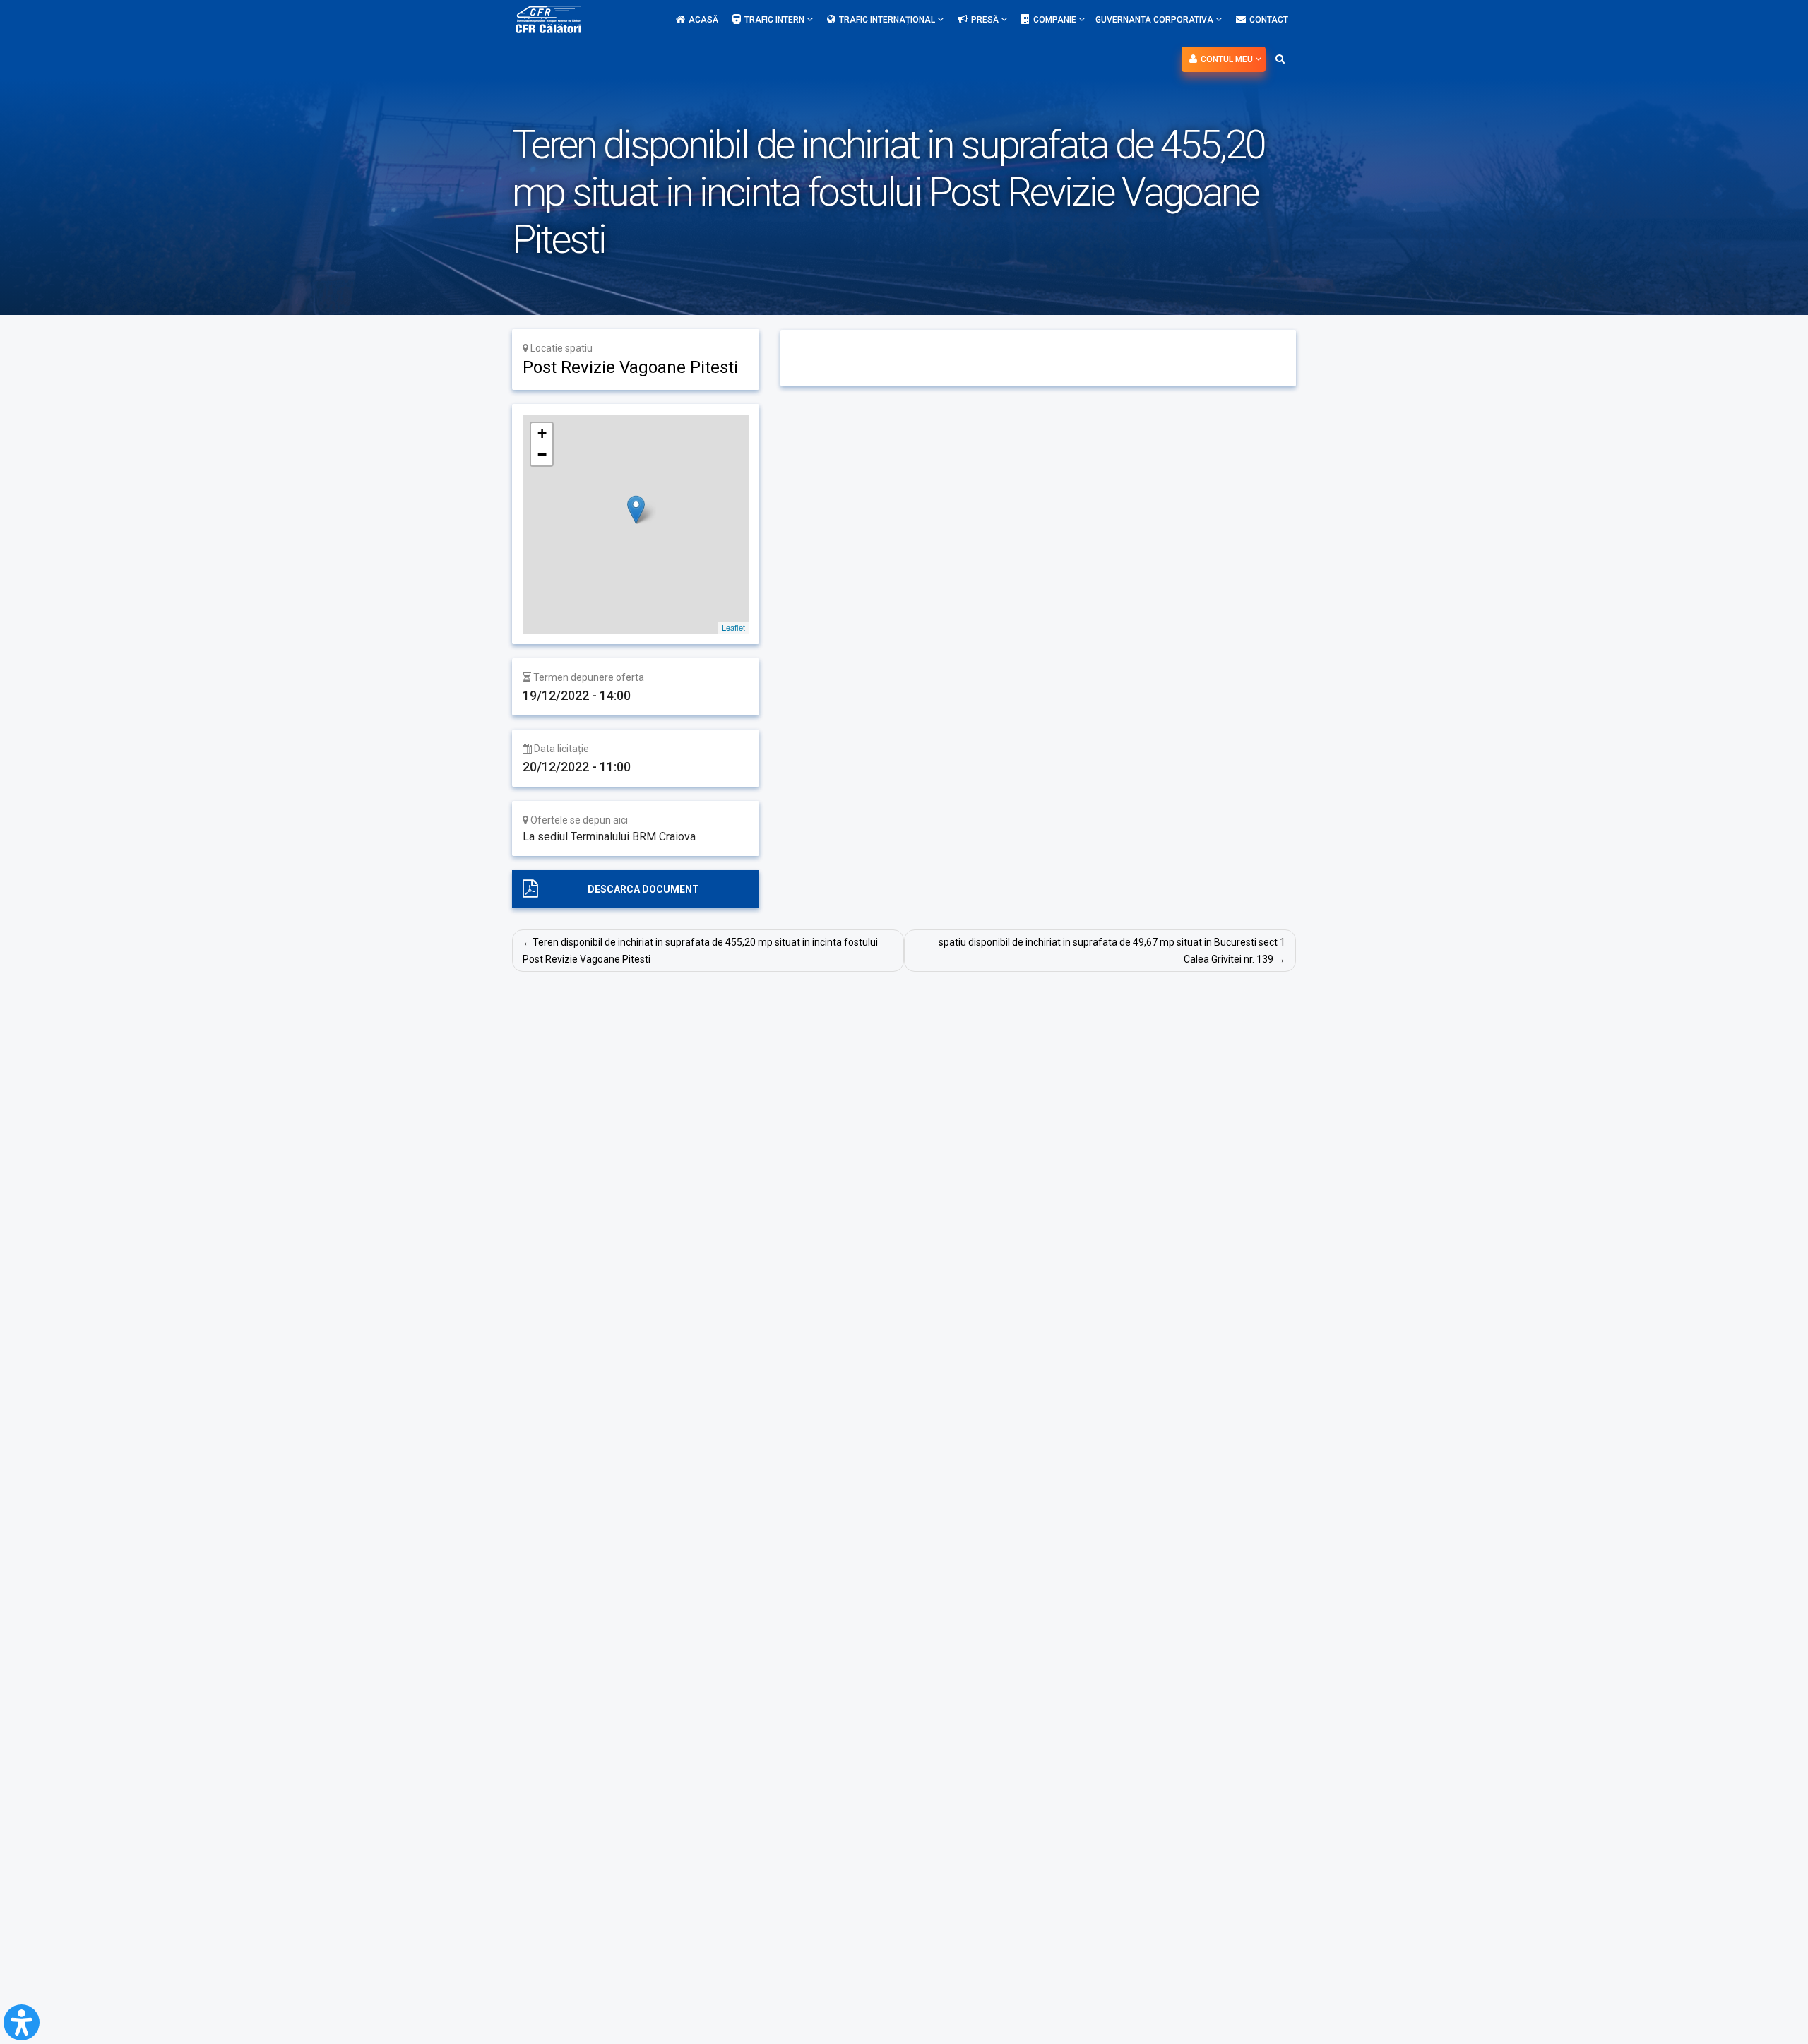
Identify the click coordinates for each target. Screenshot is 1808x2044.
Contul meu (1228, 59)
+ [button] (542, 433)
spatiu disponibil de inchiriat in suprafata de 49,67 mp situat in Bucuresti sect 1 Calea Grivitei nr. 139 (1112, 951)
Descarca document (643, 889)
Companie (1056, 20)
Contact (1269, 20)
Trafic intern (775, 20)
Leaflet (733, 627)
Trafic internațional (888, 20)
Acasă (703, 20)
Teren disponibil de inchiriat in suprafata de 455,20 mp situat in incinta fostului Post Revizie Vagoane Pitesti (700, 951)
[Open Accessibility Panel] (22, 2022)
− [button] (542, 454)
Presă (986, 20)
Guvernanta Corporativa (1155, 20)
